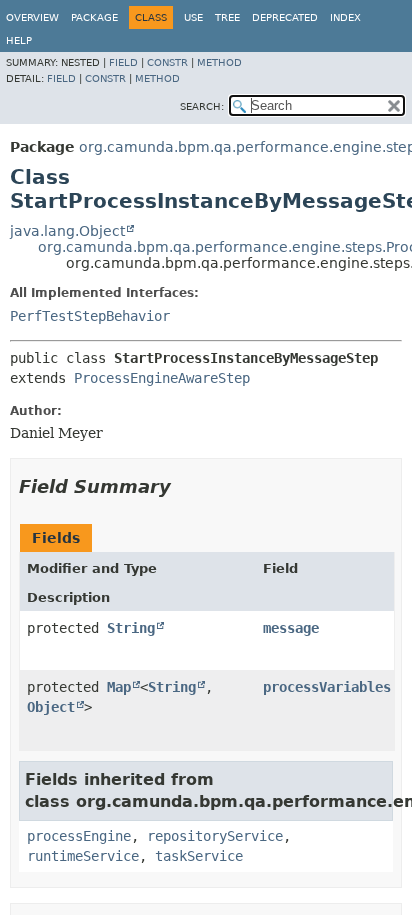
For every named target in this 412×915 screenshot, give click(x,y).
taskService (199, 856)
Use (193, 17)
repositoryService (215, 836)
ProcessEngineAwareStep (162, 378)
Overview (32, 17)
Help (19, 40)
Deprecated (285, 17)
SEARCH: (202, 106)
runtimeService (83, 856)
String (131, 628)
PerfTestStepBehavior (90, 316)
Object (51, 707)
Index (345, 17)
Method (219, 62)
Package (94, 17)
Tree (227, 17)
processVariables (327, 687)
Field (123, 62)
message (291, 628)
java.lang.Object (67, 231)
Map (119, 687)
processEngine (79, 836)
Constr (167, 62)
